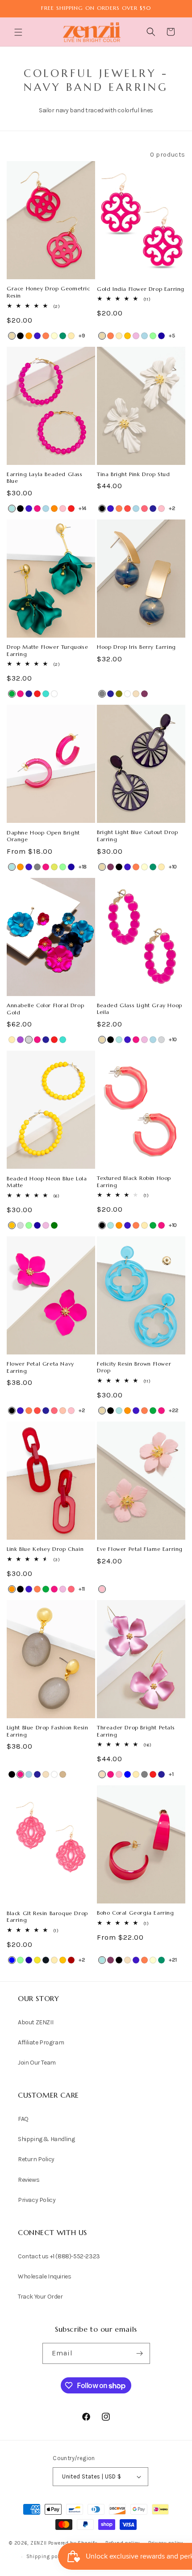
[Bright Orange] (29, 336)
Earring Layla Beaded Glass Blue (45, 478)
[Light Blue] (144, 336)
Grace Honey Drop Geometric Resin (48, 292)
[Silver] (29, 1040)
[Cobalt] (37, 336)
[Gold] (71, 336)
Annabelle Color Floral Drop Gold (45, 1009)
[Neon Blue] (161, 336)
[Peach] (63, 1411)
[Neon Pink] (144, 509)
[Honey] (127, 336)
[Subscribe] (140, 2353)
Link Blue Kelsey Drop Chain (45, 1549)
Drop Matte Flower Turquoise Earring (47, 650)
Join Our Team (37, 2063)
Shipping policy (46, 2557)
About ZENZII (35, 2022)
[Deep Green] (63, 336)
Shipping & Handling (46, 2139)
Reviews (29, 2180)
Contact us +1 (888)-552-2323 (59, 2256)
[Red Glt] (71, 1960)
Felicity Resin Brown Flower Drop (134, 1367)
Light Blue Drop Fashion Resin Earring (47, 1731)
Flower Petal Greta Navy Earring (40, 1367)
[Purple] (20, 1040)
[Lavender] (136, 336)
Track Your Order (40, 2297)
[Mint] (153, 336)
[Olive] (119, 694)
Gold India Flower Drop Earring (141, 289)
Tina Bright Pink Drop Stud (134, 474)
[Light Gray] (161, 1040)
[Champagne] (136, 694)
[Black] (20, 336)
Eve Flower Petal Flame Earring (140, 1549)
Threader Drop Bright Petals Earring (136, 1731)
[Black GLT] (46, 1960)
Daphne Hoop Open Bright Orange (43, 836)
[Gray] (102, 694)
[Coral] (46, 336)
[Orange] (54, 509)
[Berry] (144, 694)
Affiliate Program (41, 2042)
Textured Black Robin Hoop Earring (134, 1182)
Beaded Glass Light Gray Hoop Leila (140, 1009)
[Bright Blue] (12, 509)
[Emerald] (54, 1225)
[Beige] (12, 336)
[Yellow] (37, 1960)
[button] (19, 32)
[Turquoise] (46, 694)
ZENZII (39, 2543)
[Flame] (127, 509)
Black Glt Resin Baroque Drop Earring (47, 1917)
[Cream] (54, 336)
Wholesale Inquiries (44, 2276)
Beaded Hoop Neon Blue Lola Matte (47, 1182)
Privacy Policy (37, 2200)
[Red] (71, 509)
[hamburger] (19, 33)
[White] (54, 694)
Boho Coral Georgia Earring (136, 1913)
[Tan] (63, 1774)
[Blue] (127, 1774)
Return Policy (36, 2159)
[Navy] (153, 509)
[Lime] (54, 867)
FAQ (23, 2119)
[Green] (12, 694)
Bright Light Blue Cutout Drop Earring (137, 836)
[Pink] (63, 509)
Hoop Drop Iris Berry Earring (136, 647)
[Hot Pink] (37, 509)
